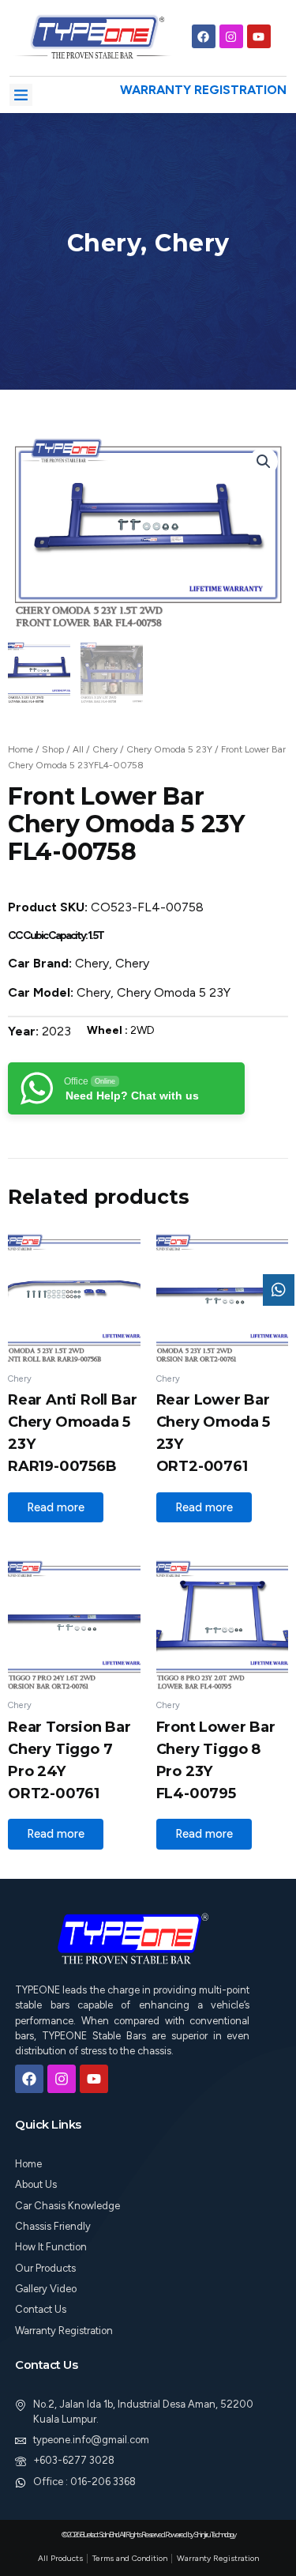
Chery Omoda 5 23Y (169, 749)
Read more (56, 1507)
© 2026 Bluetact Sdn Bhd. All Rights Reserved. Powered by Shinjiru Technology (148, 2535)
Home (21, 749)
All (78, 749)
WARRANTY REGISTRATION (203, 90)
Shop (53, 749)
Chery (105, 749)
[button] (21, 95)
